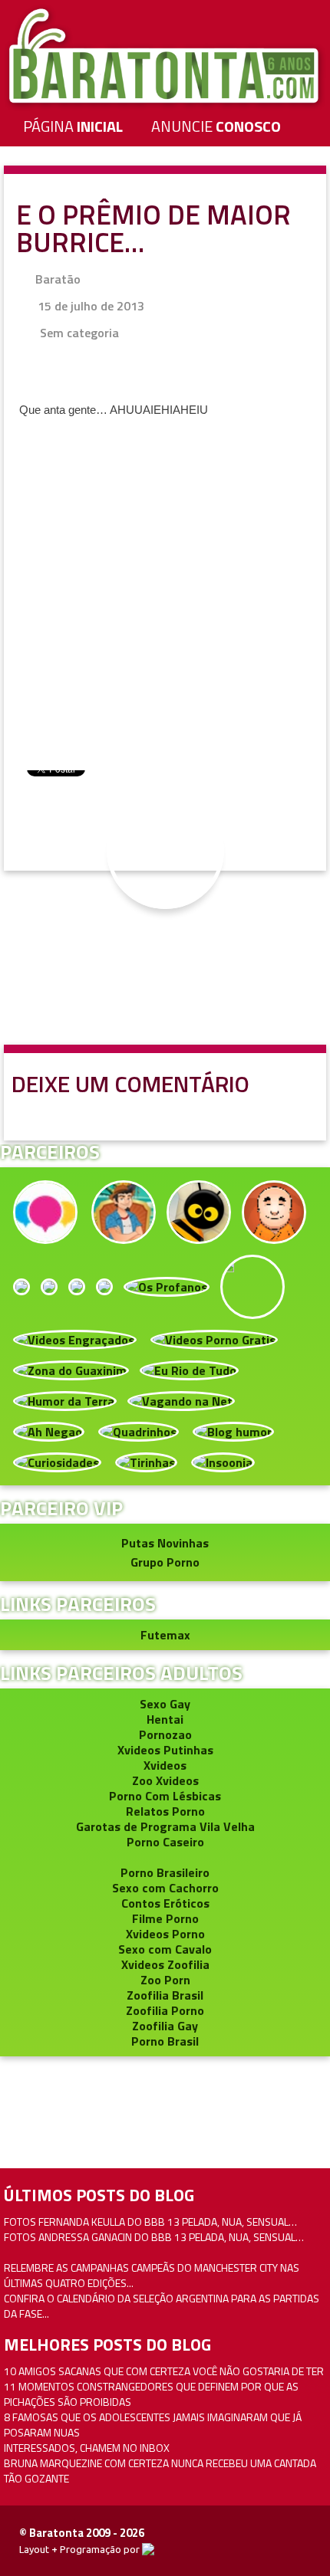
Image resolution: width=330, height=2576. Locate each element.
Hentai (165, 1719)
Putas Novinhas (165, 1543)
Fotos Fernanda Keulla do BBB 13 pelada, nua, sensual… (150, 2222)
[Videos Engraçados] (75, 1338)
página (73, 126)
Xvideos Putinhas (165, 1750)
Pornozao (165, 1734)
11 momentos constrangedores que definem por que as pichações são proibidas (151, 2394)
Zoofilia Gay (165, 2026)
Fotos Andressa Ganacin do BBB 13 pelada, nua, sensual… (154, 2237)
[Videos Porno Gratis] (214, 1338)
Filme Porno (165, 1918)
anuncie (216, 126)
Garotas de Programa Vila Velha (165, 1826)
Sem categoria (79, 333)
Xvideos (165, 1765)
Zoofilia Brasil (165, 1995)
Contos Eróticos (165, 1903)
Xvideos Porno (165, 1934)
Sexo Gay (165, 1704)
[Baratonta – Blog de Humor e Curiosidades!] (165, 55)
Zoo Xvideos (165, 1780)
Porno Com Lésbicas (165, 1796)
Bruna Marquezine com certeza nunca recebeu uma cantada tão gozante (160, 2471)
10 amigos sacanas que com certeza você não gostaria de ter (164, 2371)
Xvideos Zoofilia (165, 1964)
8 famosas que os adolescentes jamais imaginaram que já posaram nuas (153, 2425)
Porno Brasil (165, 2041)
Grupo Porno (165, 1562)
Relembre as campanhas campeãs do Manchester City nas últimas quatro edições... (152, 2275)
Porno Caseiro (165, 1842)
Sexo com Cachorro (165, 1888)
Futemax (165, 1635)
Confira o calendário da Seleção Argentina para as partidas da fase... (162, 2306)
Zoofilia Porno (165, 2010)
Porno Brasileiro (165, 1872)
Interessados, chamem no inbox (87, 2448)
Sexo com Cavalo (165, 1949)
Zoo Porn (165, 1980)
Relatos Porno (165, 1811)
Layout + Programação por (81, 2549)
